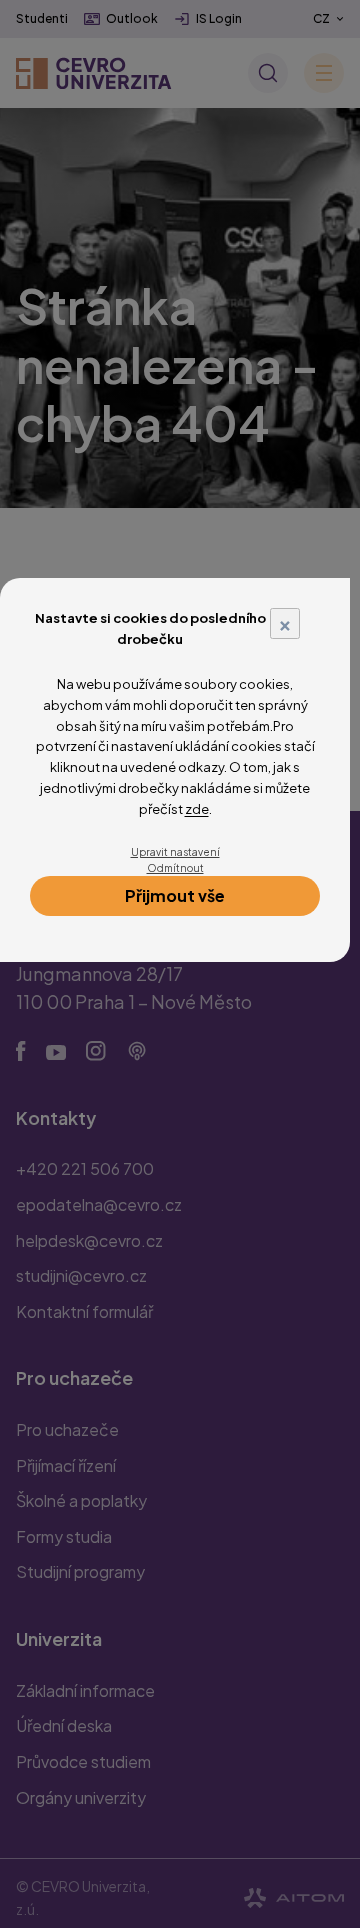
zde (197, 809)
